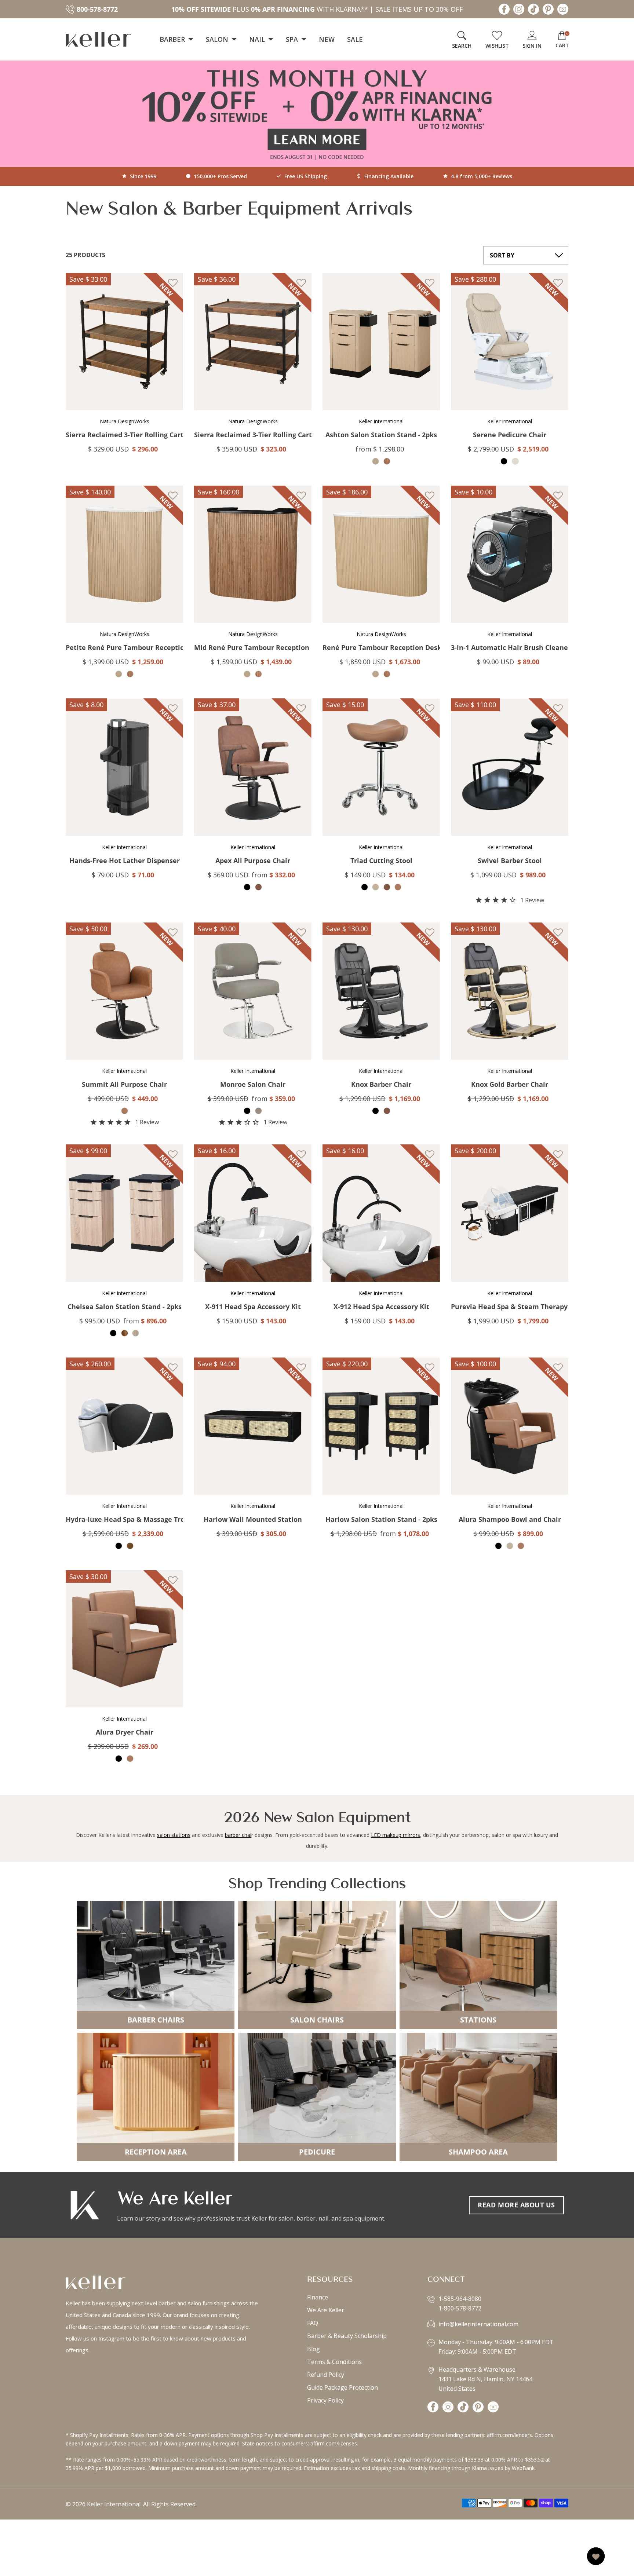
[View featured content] (317, 114)
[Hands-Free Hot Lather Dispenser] (124, 767)
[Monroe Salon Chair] (253, 991)
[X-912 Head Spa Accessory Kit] (381, 1213)
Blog (314, 2349)
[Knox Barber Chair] (381, 991)
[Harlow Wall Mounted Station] (253, 1426)
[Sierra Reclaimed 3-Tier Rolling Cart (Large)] (253, 341)
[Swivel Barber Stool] (510, 767)
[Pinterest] (548, 11)
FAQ (313, 2323)
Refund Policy (326, 2375)
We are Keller (326, 2310)
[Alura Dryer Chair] (124, 1639)
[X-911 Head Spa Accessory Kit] (253, 1213)
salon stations (174, 1835)
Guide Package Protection (342, 2387)
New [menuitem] (327, 39)
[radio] (376, 461)
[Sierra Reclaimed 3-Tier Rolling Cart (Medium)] (124, 341)
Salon (218, 39)
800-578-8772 (97, 9)
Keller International (114, 2504)
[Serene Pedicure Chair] (510, 341)
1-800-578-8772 (460, 2308)
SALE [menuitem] (355, 39)
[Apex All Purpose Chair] (253, 767)
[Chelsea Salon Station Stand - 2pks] (124, 1213)
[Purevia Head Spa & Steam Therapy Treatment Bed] (510, 1213)
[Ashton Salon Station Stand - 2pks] (381, 341)
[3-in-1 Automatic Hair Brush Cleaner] (510, 554)
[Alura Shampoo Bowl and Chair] (510, 1426)
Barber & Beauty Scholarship (347, 2336)
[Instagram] (519, 11)
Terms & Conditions (334, 2362)
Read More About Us (516, 2205)
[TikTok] (533, 11)
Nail (258, 39)
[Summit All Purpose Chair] (124, 991)
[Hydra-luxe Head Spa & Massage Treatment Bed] (124, 1426)
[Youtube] (563, 11)
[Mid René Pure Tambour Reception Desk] (253, 554)
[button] (119, 284)
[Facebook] (504, 11)
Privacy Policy (325, 2400)
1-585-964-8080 (460, 2299)
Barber (173, 39)
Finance (318, 2297)
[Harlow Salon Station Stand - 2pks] (381, 1426)
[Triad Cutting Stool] (381, 767)
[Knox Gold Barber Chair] (510, 991)
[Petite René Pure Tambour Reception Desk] (124, 554)
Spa (293, 39)
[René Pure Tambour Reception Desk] (381, 554)
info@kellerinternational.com (478, 2324)
